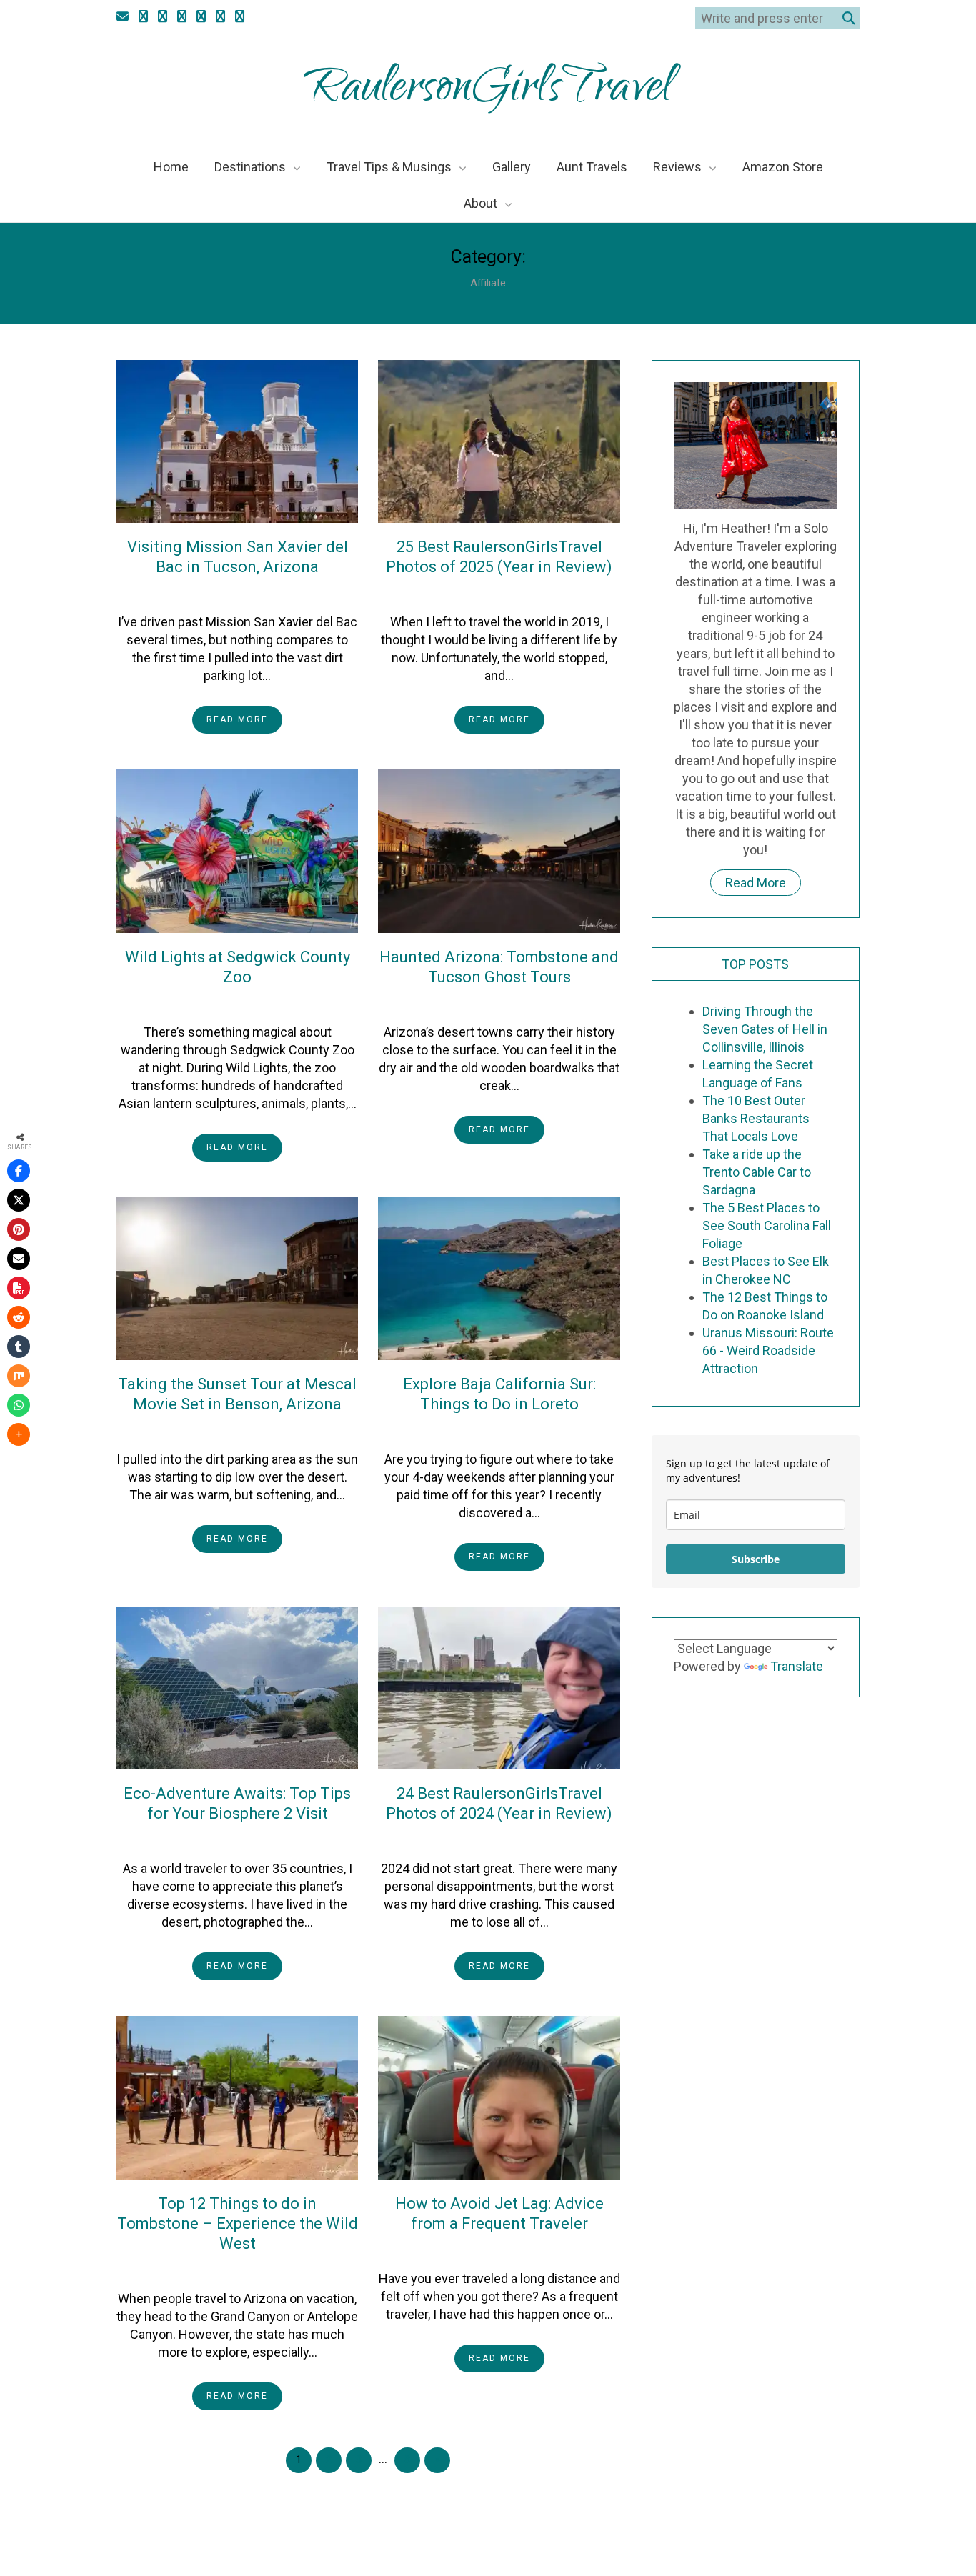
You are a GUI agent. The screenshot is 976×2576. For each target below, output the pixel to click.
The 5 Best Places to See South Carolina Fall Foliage (767, 1225)
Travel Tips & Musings (389, 167)
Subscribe (756, 1559)
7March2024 (476, 2250)
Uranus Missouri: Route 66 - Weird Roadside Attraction (768, 1351)
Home (171, 167)
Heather (282, 593)
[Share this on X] (19, 1200)
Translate (797, 1666)
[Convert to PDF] (19, 1288)
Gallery (512, 167)
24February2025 (214, 1839)
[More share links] (19, 1434)
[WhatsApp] (19, 1405)
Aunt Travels (592, 167)
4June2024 (214, 2270)
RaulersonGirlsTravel (488, 91)
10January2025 (476, 1839)
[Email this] (19, 1259)
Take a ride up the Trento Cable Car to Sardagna (757, 1172)
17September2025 (214, 1430)
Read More (237, 719)
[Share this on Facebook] (19, 1171)
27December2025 (214, 1003)
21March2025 (476, 1430)
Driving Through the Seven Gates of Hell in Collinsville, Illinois (765, 1029)
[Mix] (19, 1376)
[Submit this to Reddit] (19, 1317)
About (480, 203)
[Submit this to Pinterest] (19, 1229)
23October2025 (476, 1003)
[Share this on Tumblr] (19, 1347)
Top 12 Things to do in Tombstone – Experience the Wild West (238, 2223)
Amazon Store (783, 167)
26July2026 (214, 593)
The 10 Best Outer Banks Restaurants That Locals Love (756, 1118)
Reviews (677, 167)
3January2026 (476, 593)
